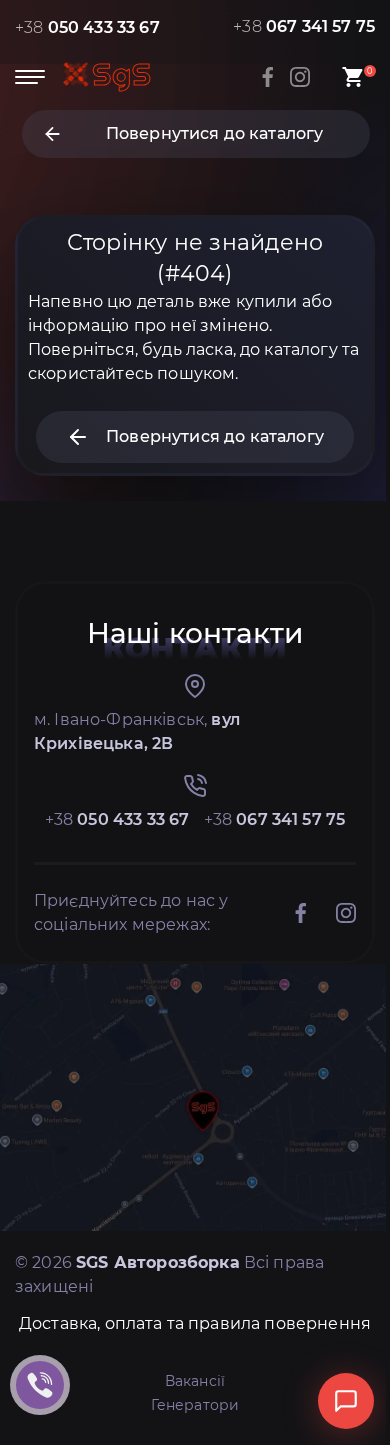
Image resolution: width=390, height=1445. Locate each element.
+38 (87, 27)
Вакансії (195, 1381)
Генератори (195, 1405)
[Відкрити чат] (346, 1401)
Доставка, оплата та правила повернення (195, 1323)
